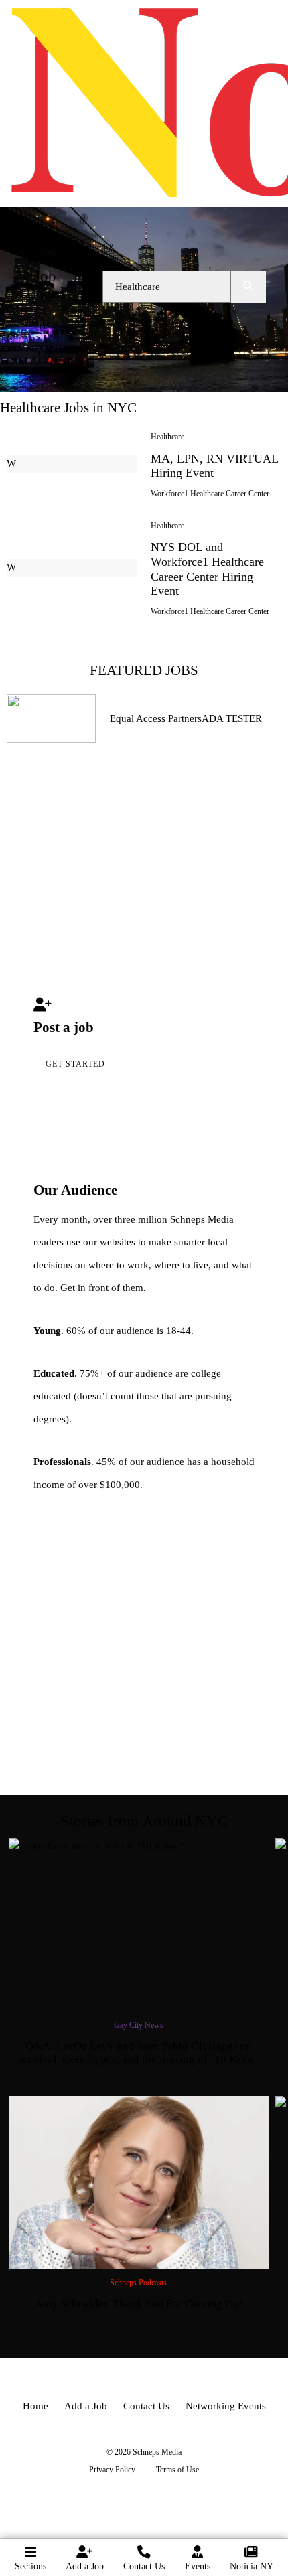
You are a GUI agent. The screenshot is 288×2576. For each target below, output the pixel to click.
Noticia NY (251, 2566)
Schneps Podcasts (138, 2283)
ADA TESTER (232, 718)
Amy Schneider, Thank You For (139, 2304)
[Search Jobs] (248, 287)
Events (198, 2566)
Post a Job (46, 340)
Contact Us (144, 2566)
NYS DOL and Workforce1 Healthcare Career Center (207, 569)
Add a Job (85, 2566)
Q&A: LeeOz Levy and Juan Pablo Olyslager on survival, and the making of (138, 2053)
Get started (75, 1064)
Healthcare (167, 437)
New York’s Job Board (45, 268)
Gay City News (139, 2025)
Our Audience (75, 1190)
